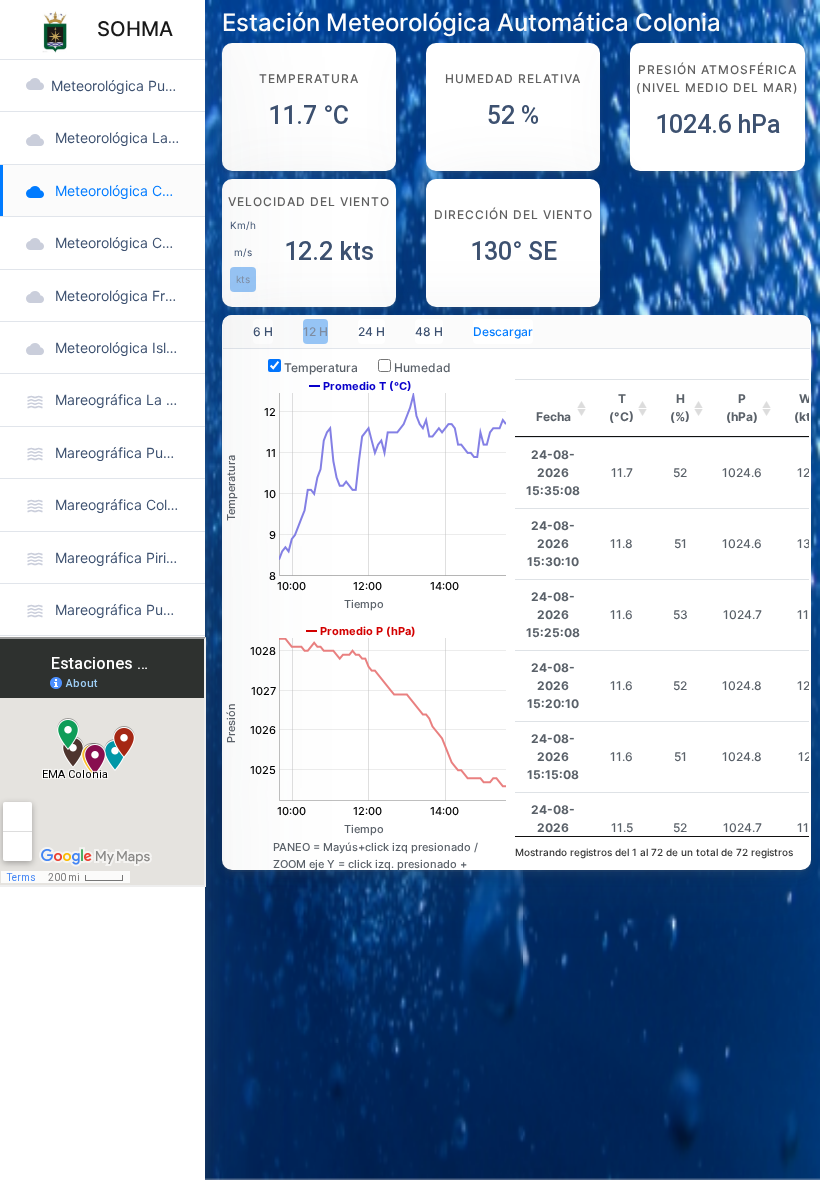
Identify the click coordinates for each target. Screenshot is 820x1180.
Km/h (243, 225)
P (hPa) (742, 407)
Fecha (553, 416)
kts (243, 279)
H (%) (680, 407)
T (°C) (621, 407)
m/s (243, 252)
